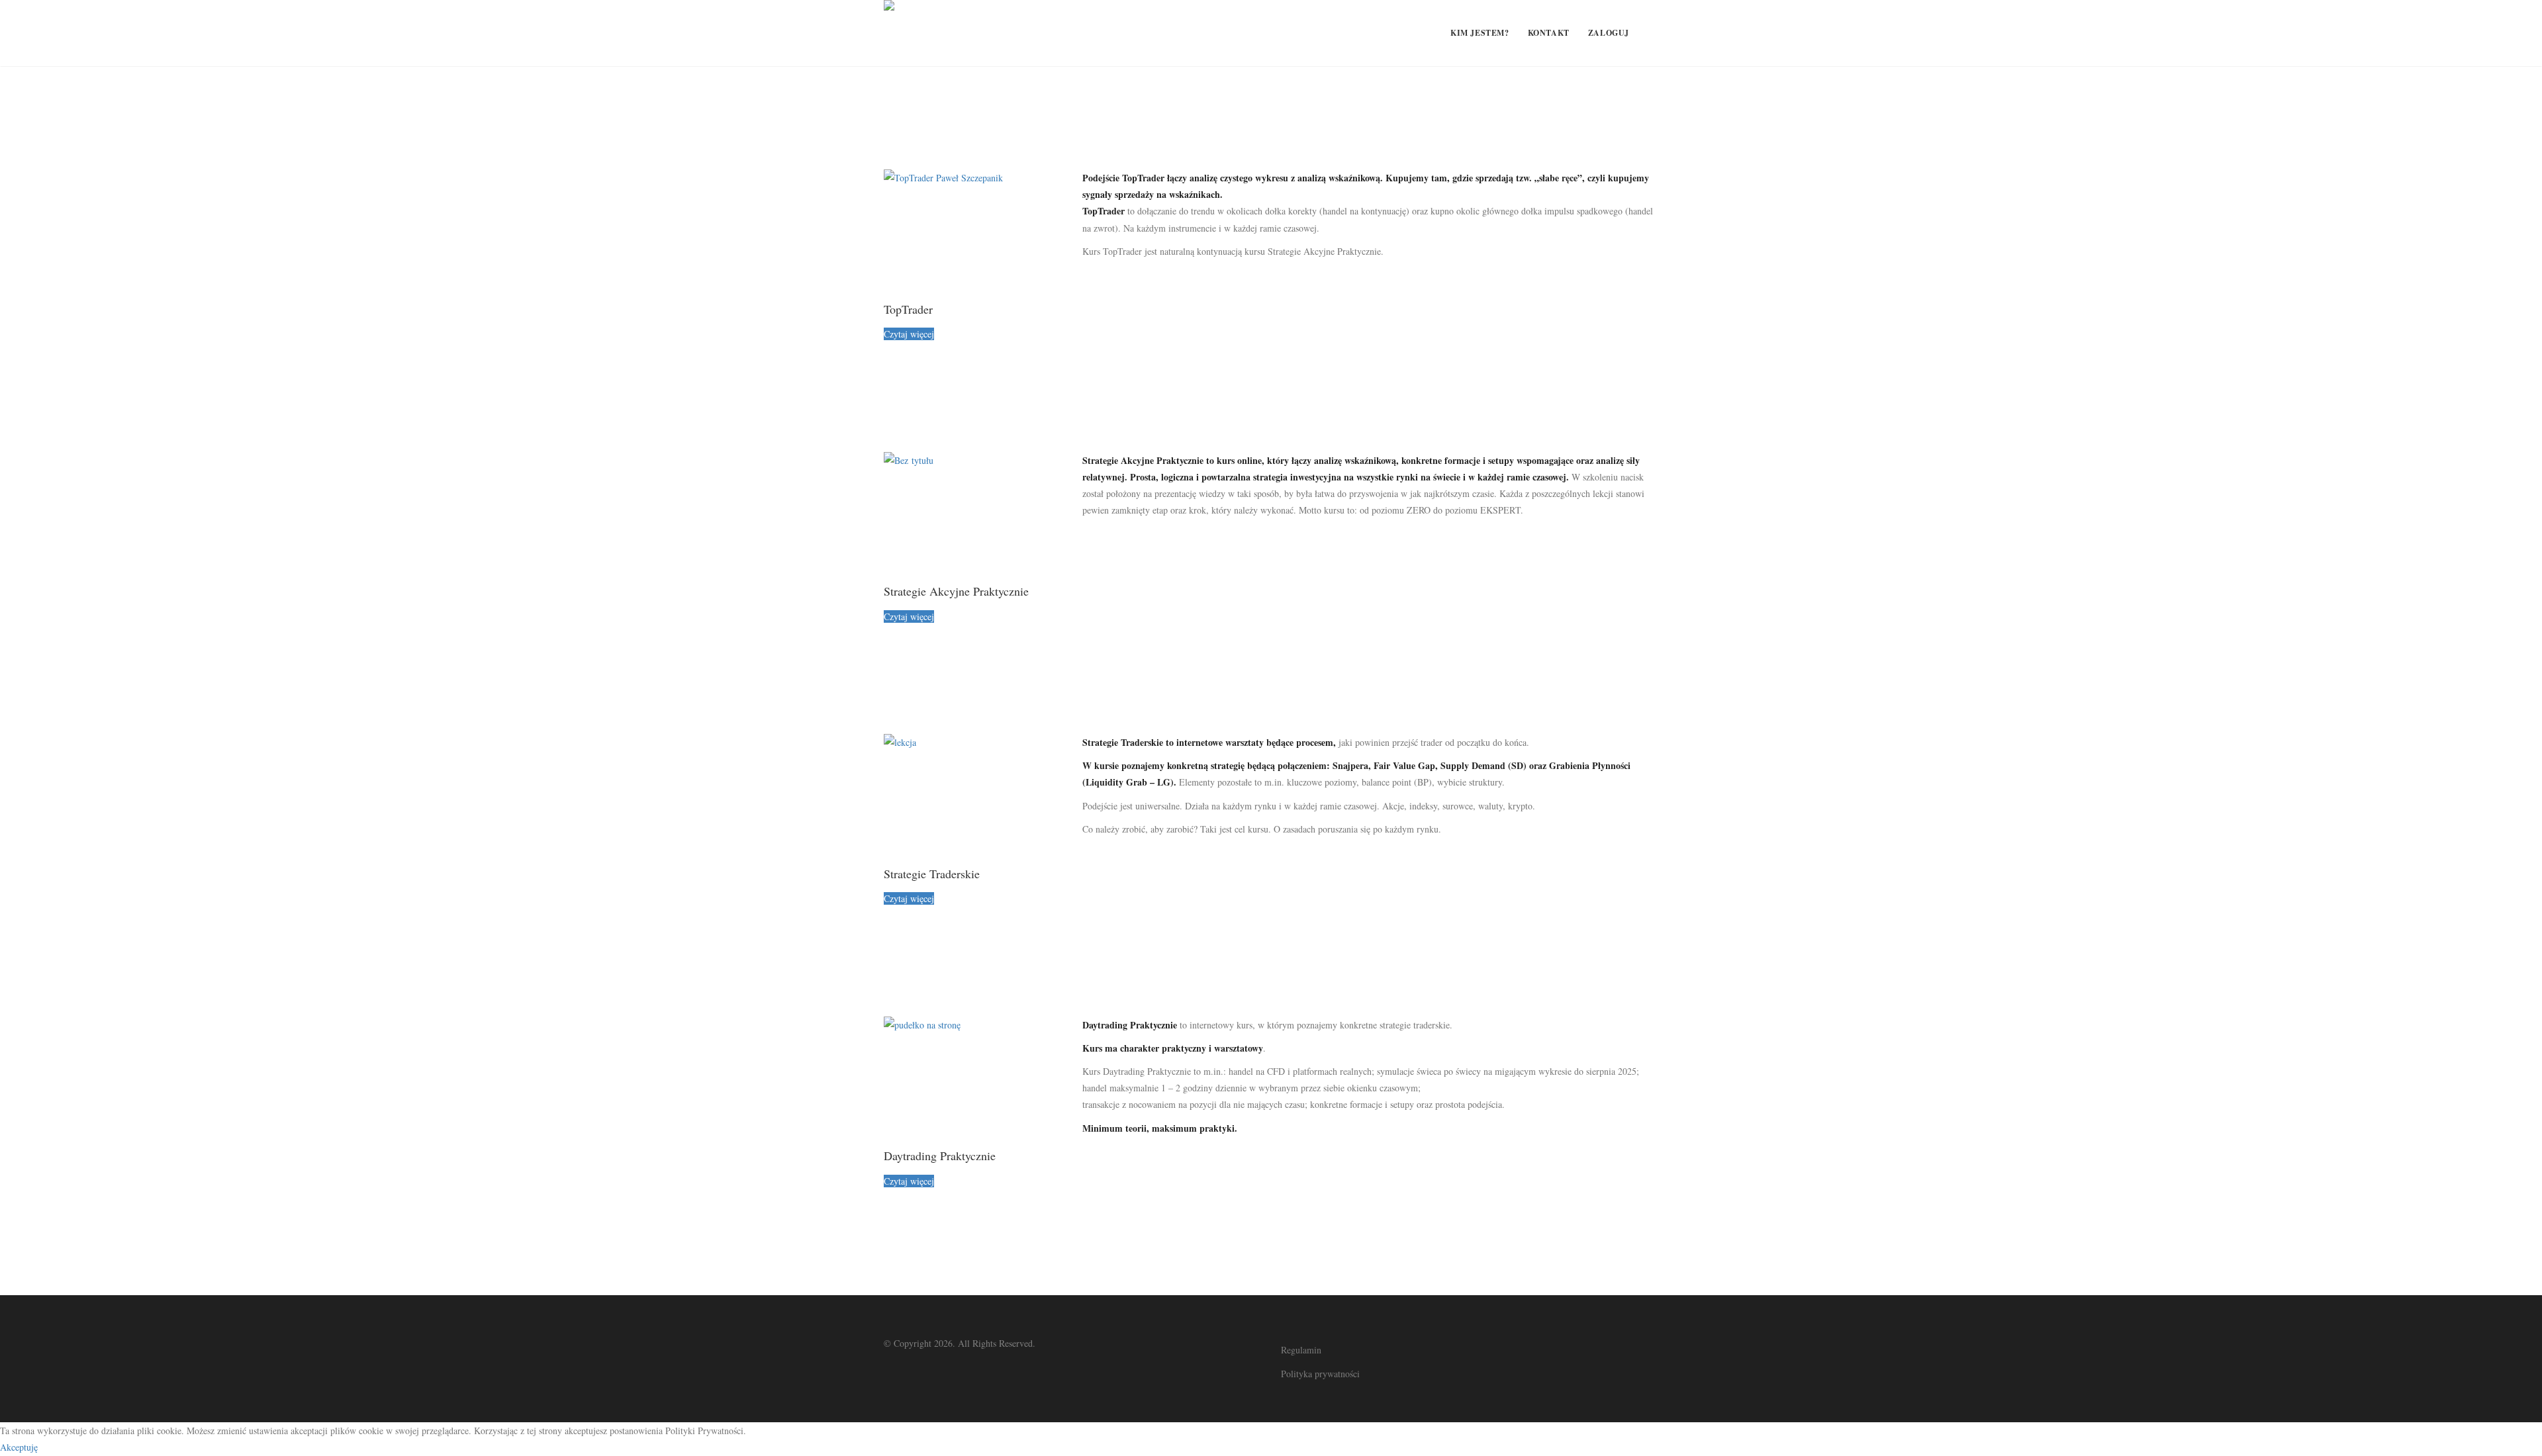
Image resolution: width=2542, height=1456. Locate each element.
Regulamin (1301, 1350)
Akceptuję (19, 1447)
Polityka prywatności (1320, 1374)
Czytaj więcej (909, 334)
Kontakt (1549, 33)
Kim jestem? (1480, 33)
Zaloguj (1609, 33)
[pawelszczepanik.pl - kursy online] (889, 33)
